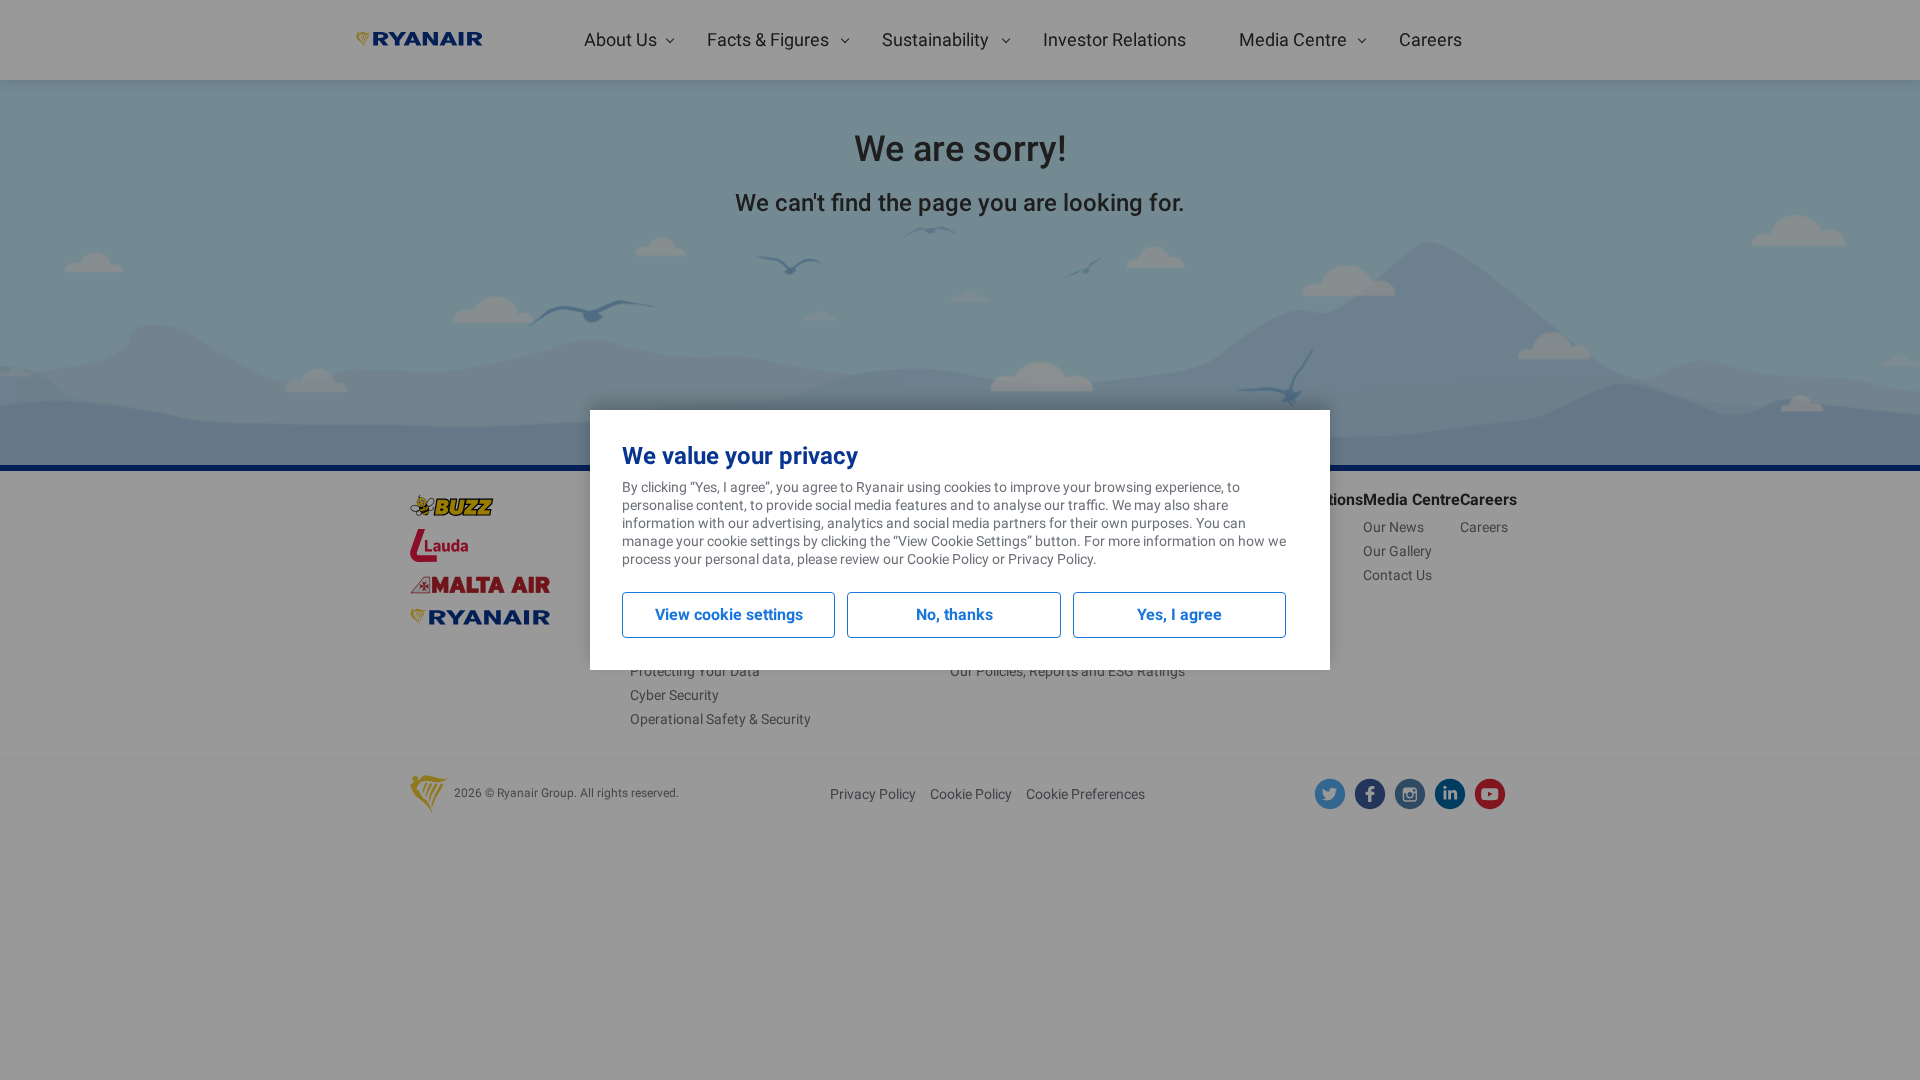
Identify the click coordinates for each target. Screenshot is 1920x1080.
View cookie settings (729, 614)
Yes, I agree (1179, 614)
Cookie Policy (948, 559)
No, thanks (954, 614)
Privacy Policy (1050, 559)
